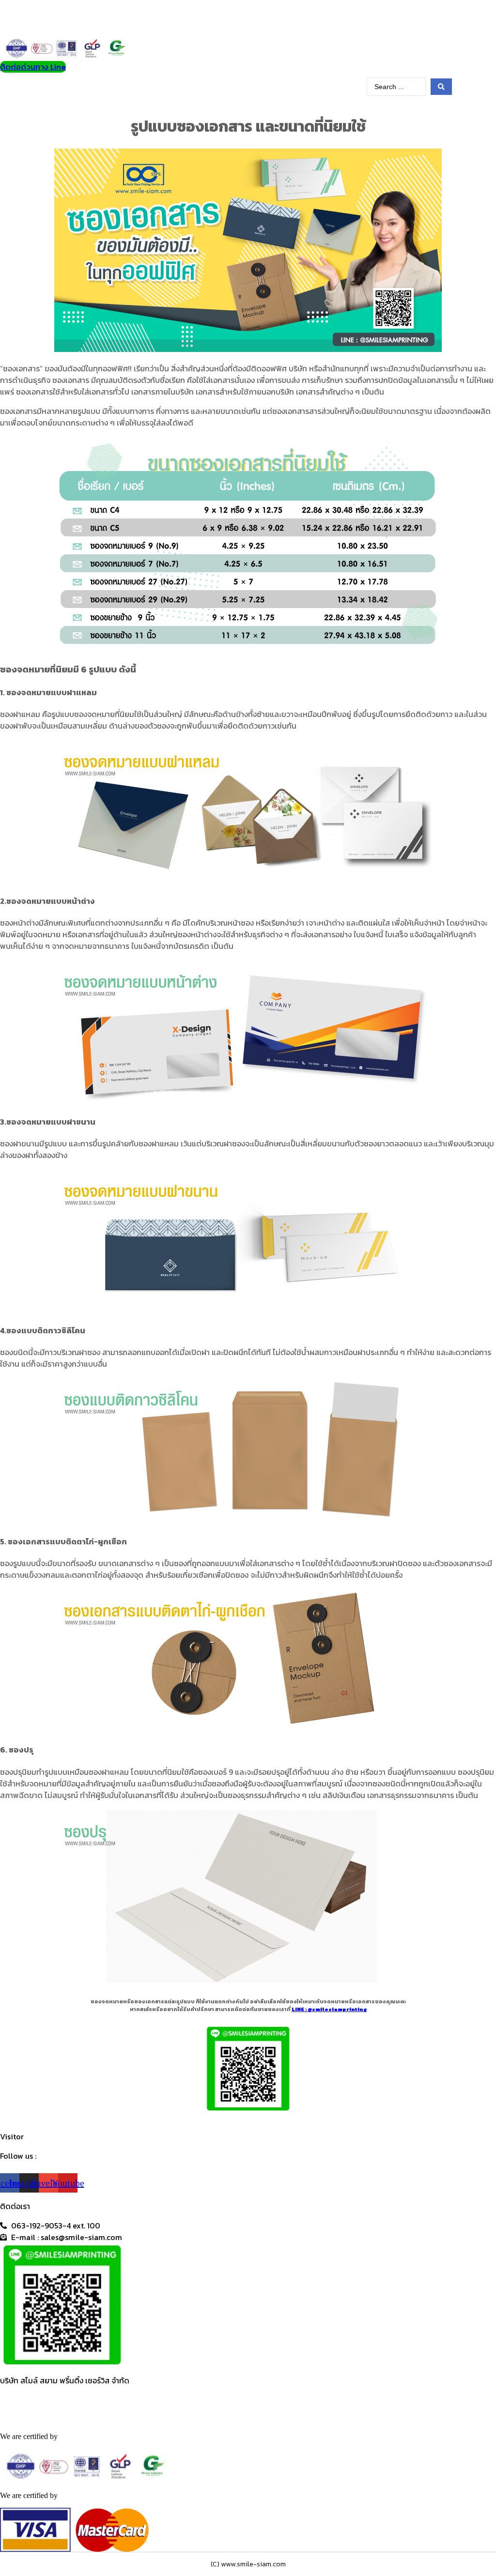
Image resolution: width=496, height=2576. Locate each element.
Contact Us (343, 88)
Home (59, 88)
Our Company (151, 88)
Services (93, 88)
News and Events (221, 88)
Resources (286, 88)
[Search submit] (441, 87)
